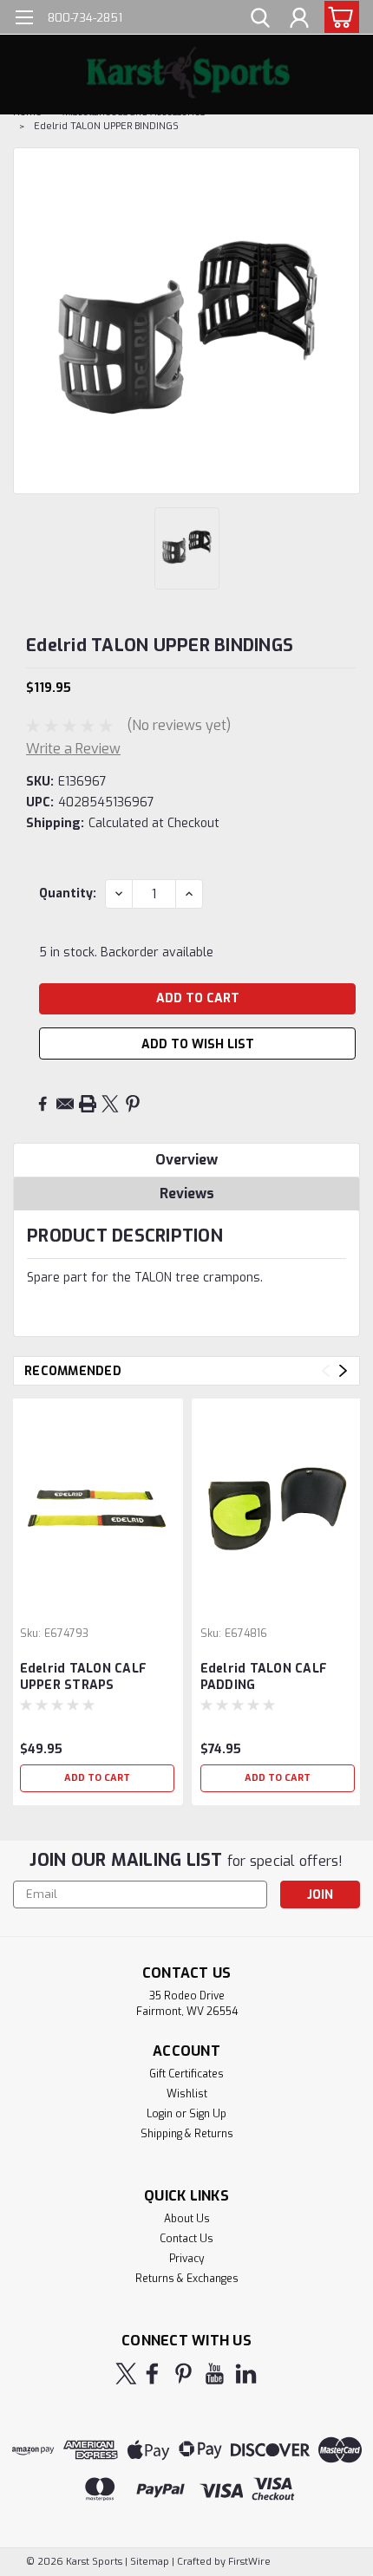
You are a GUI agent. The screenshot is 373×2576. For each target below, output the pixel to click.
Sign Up (208, 2114)
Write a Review (73, 749)
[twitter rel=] (126, 2374)
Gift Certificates (186, 2074)
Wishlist (187, 2094)
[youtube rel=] (215, 2374)
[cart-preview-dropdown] (338, 17)
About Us (187, 2219)
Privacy (186, 2259)
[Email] (65, 1104)
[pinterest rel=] (183, 2374)
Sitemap (150, 2562)
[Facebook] (43, 1104)
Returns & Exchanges (187, 2279)
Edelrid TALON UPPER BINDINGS (106, 126)
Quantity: (68, 893)
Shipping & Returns (187, 2134)
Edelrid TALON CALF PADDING (264, 1677)
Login (160, 2114)
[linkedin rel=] (246, 2374)
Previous (326, 1370)
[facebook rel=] (152, 2374)
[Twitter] (110, 1104)
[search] (260, 20)
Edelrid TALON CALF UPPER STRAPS (84, 1677)
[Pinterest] (133, 1104)
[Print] (88, 1104)
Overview (186, 1160)
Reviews (187, 1193)
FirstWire (248, 2562)
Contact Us (186, 2239)
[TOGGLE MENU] (24, 20)
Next (343, 1370)
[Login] (299, 20)
